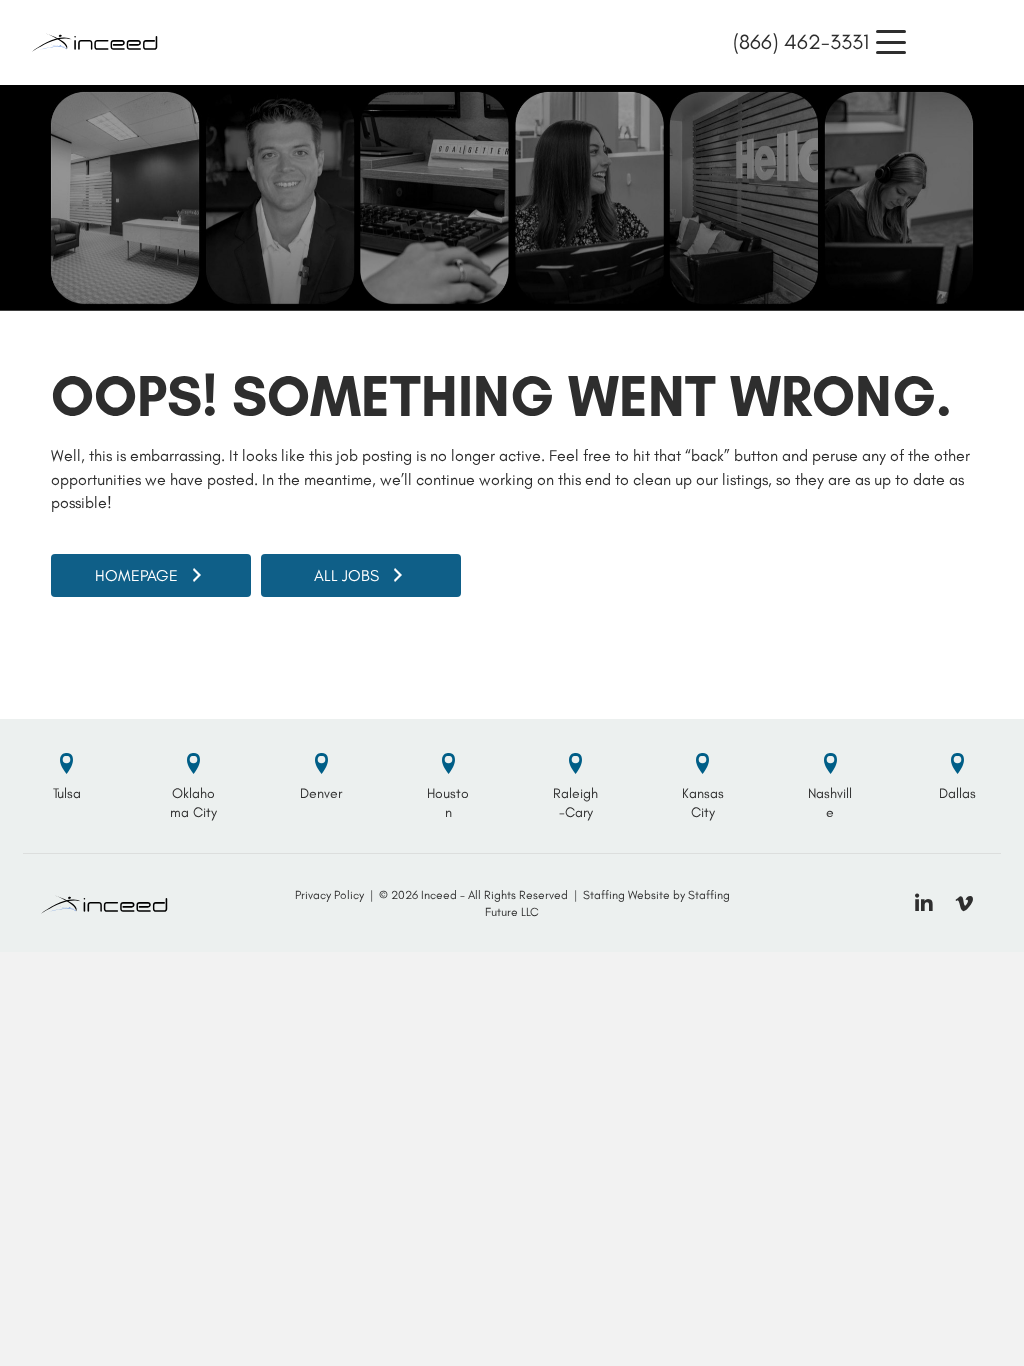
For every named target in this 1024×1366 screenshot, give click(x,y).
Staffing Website (626, 895)
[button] (891, 42)
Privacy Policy (329, 895)
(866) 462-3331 (801, 41)
